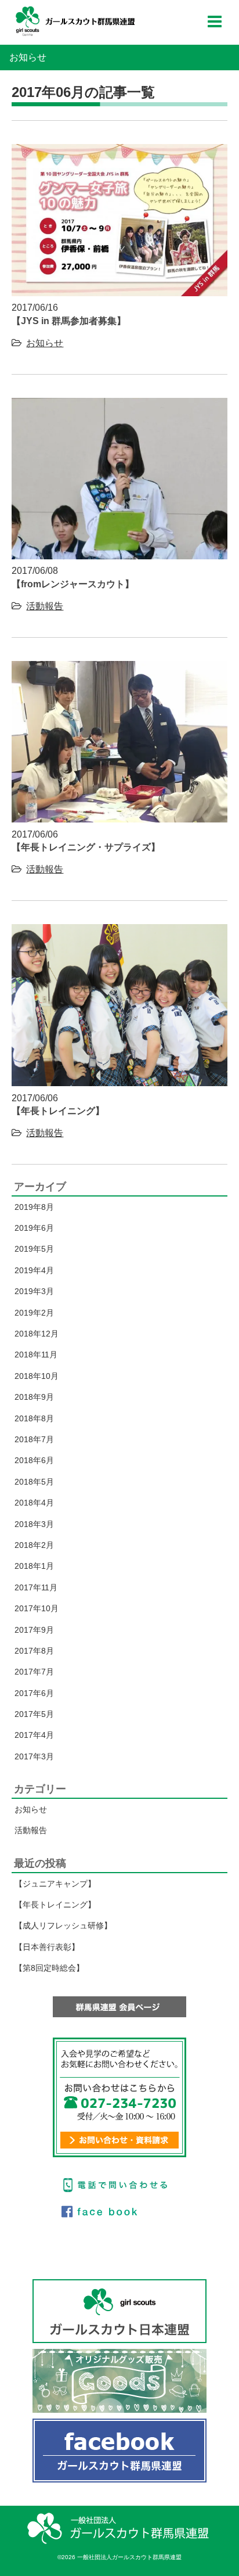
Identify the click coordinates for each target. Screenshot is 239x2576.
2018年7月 (34, 1439)
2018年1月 (34, 1566)
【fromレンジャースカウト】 (73, 584)
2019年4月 (34, 1270)
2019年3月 (34, 1291)
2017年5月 (34, 1714)
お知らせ (45, 343)
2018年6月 (34, 1460)
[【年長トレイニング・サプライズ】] (119, 819)
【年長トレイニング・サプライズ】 (86, 847)
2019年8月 (34, 1207)
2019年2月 (34, 1313)
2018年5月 (34, 1482)
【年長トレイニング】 (58, 1111)
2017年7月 (34, 1672)
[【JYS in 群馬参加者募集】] (119, 293)
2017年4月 (34, 1735)
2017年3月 (34, 1756)
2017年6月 (34, 1693)
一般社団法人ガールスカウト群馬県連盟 (75, 21)
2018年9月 (34, 1397)
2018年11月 (36, 1355)
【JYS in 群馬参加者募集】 (69, 321)
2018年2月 (34, 1545)
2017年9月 (34, 1630)
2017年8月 (34, 1651)
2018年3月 (34, 1524)
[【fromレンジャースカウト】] (119, 556)
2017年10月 (37, 1608)
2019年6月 (34, 1228)
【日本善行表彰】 (47, 1947)
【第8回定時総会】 (49, 1968)
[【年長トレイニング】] (119, 1083)
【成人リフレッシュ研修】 (63, 1925)
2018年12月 (37, 1334)
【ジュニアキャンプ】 (55, 1884)
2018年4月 (34, 1503)
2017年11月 (36, 1587)
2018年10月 (37, 1376)
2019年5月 (34, 1249)
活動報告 (45, 606)
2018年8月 (34, 1418)
